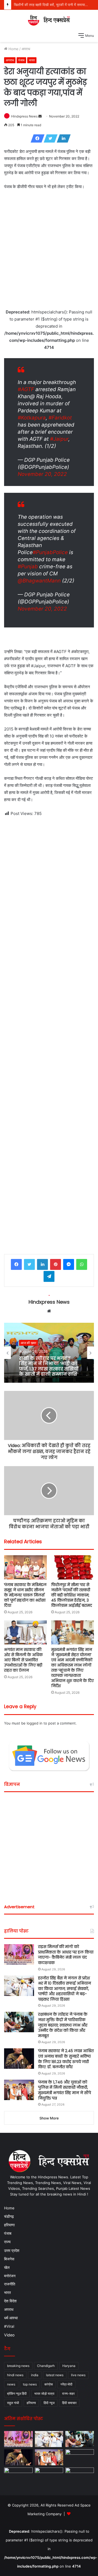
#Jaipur (59, 439)
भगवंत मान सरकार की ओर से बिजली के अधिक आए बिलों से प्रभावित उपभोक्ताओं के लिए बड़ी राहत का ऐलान (23, 1660)
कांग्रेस (49, 2384)
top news (30, 2384)
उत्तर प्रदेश (12, 2250)
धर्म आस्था (11, 2318)
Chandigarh (46, 2366)
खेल (7, 2267)
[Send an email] (40, 116)
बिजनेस (9, 2259)
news (11, 2384)
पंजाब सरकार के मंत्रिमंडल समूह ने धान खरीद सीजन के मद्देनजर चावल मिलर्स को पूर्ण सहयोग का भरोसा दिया (25, 1595)
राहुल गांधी (13, 2403)
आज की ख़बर (28, 1343)
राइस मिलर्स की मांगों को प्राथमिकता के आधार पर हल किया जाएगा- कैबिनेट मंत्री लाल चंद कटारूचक (66, 1955)
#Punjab (28, 567)
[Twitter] (49, 138)
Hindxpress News (24, 116)
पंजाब (21, 60)
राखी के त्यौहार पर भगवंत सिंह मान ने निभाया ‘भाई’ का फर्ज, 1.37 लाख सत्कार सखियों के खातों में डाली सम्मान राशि (49, 1366)
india (35, 2375)
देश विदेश (10, 2301)
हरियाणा (9, 2225)
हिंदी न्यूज (49, 2403)
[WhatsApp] (82, 1264)
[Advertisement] (49, 248)
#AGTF (26, 389)
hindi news (15, 2375)
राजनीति (10, 2284)
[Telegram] (49, 1276)
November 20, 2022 (42, 474)
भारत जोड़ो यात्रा (44, 2394)
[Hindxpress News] (49, 20)
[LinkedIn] (62, 138)
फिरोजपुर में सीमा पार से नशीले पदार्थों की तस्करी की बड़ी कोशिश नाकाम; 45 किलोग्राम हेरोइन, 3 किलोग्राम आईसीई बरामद (72, 1595)
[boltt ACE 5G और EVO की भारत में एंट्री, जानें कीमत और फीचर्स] (49, 2476)
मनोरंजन (10, 2276)
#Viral (9, 2326)
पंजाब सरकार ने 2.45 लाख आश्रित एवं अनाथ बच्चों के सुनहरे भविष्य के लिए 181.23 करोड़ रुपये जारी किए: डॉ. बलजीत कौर (66, 2059)
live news (78, 2375)
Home (13, 49)
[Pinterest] (56, 1264)
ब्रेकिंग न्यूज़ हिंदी (17, 2394)
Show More (49, 2118)
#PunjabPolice (50, 552)
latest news (55, 2375)
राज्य (7, 2242)
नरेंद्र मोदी (66, 2384)
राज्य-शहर (68, 2394)
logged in (35, 1723)
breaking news (18, 2366)
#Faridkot (60, 418)
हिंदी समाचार (69, 2403)
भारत (32, 60)
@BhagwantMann (39, 581)
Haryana (69, 2366)
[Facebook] (36, 138)
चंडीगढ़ (9, 2216)
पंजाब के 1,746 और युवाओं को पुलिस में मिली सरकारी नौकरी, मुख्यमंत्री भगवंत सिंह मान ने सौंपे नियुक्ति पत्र (65, 2090)
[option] (49, 1353)
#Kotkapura (32, 418)
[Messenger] (69, 1264)
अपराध (26, 49)
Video (9, 2335)
